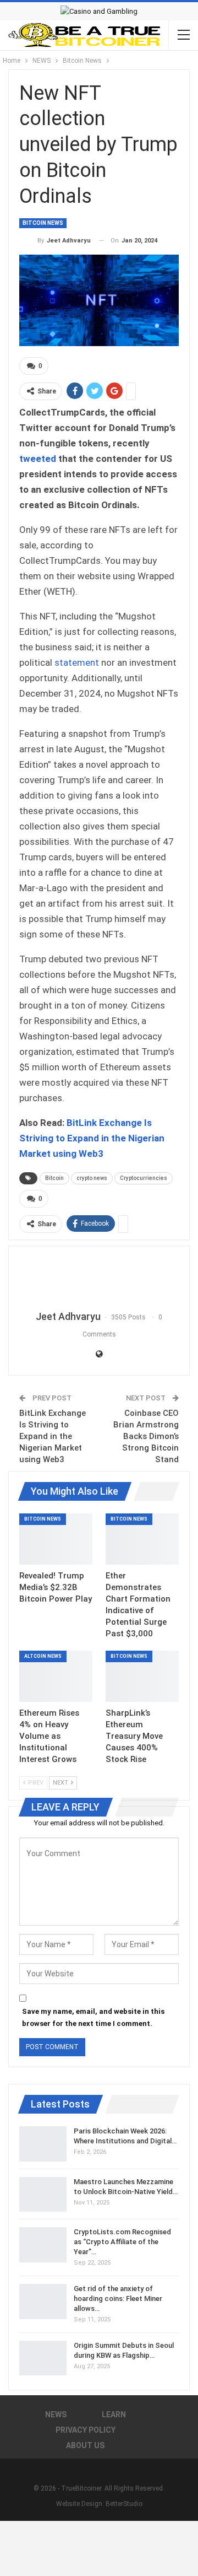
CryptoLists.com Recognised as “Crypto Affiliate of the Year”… (122, 2242)
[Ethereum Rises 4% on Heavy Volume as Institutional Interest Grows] (56, 1676)
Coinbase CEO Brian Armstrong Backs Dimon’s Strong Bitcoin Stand (146, 1436)
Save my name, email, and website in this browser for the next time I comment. (93, 2017)
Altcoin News (43, 1656)
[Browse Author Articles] (99, 1279)
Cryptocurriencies (144, 1178)
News (56, 2415)
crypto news (92, 1178)
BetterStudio (124, 2504)
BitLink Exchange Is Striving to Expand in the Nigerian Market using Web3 (92, 1138)
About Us (85, 2445)
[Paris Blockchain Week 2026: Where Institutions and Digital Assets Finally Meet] (43, 2144)
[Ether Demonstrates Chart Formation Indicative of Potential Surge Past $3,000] (142, 1539)
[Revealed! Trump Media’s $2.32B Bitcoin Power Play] (56, 1539)
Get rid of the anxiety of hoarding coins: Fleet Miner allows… (118, 2299)
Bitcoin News (43, 223)
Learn (114, 2415)
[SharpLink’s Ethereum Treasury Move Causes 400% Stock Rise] (142, 1676)
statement (77, 662)
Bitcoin (54, 1178)
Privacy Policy (86, 2430)
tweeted (38, 459)
